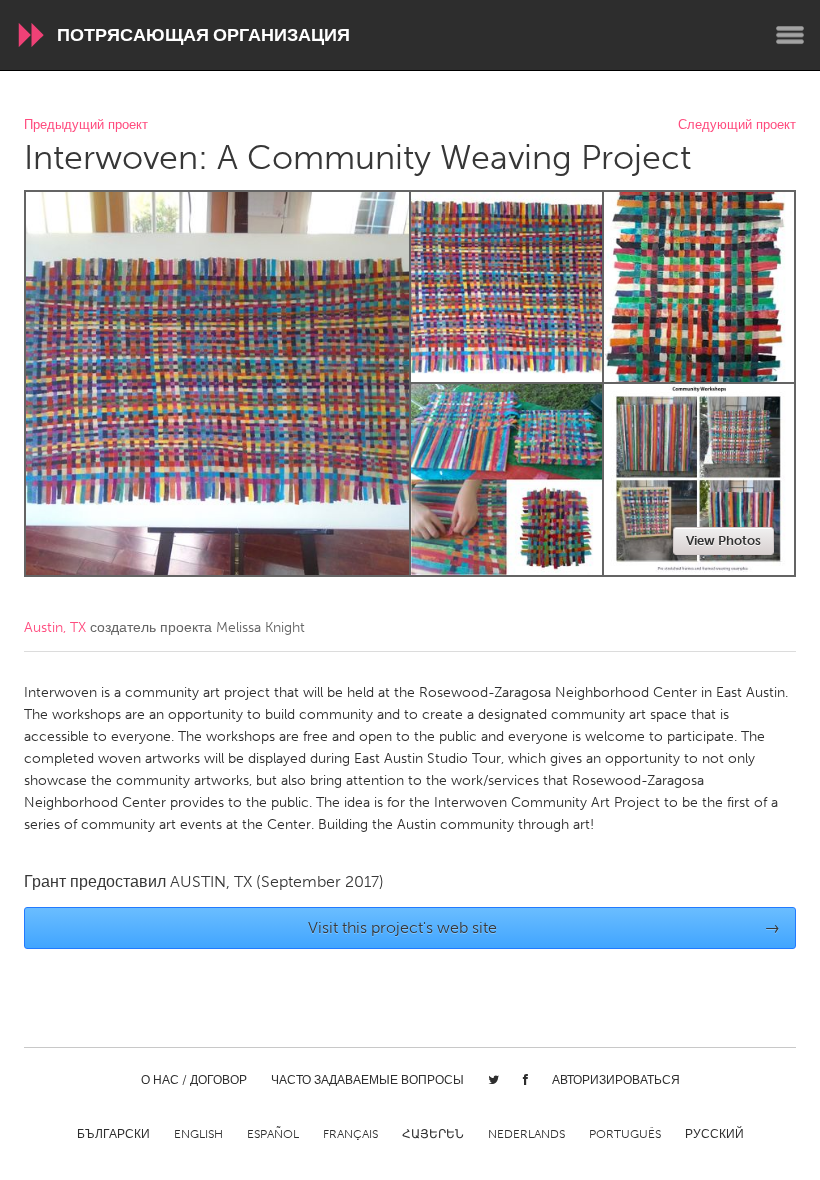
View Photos (723, 540)
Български (113, 1134)
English (198, 1134)
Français (350, 1134)
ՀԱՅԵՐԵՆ (433, 1134)
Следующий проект (737, 125)
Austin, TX (55, 627)
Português (625, 1134)
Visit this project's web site (544, 927)
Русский (714, 1134)
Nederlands (526, 1134)
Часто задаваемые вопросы (367, 1080)
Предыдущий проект (86, 125)
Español (273, 1134)
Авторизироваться (616, 1080)
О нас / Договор (194, 1080)
